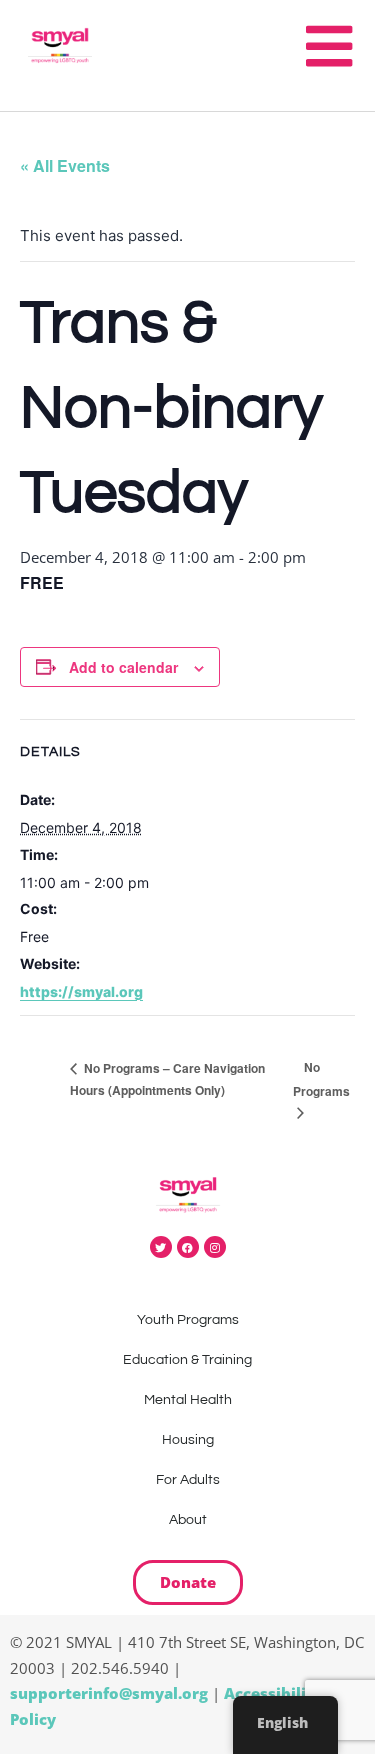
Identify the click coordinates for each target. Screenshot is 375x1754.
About (188, 1520)
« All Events (65, 165)
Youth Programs (188, 1320)
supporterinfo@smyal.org (109, 1693)
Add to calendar (123, 667)
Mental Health (188, 1400)
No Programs (321, 1078)
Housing (188, 1440)
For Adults (188, 1480)
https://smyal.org (81, 991)
